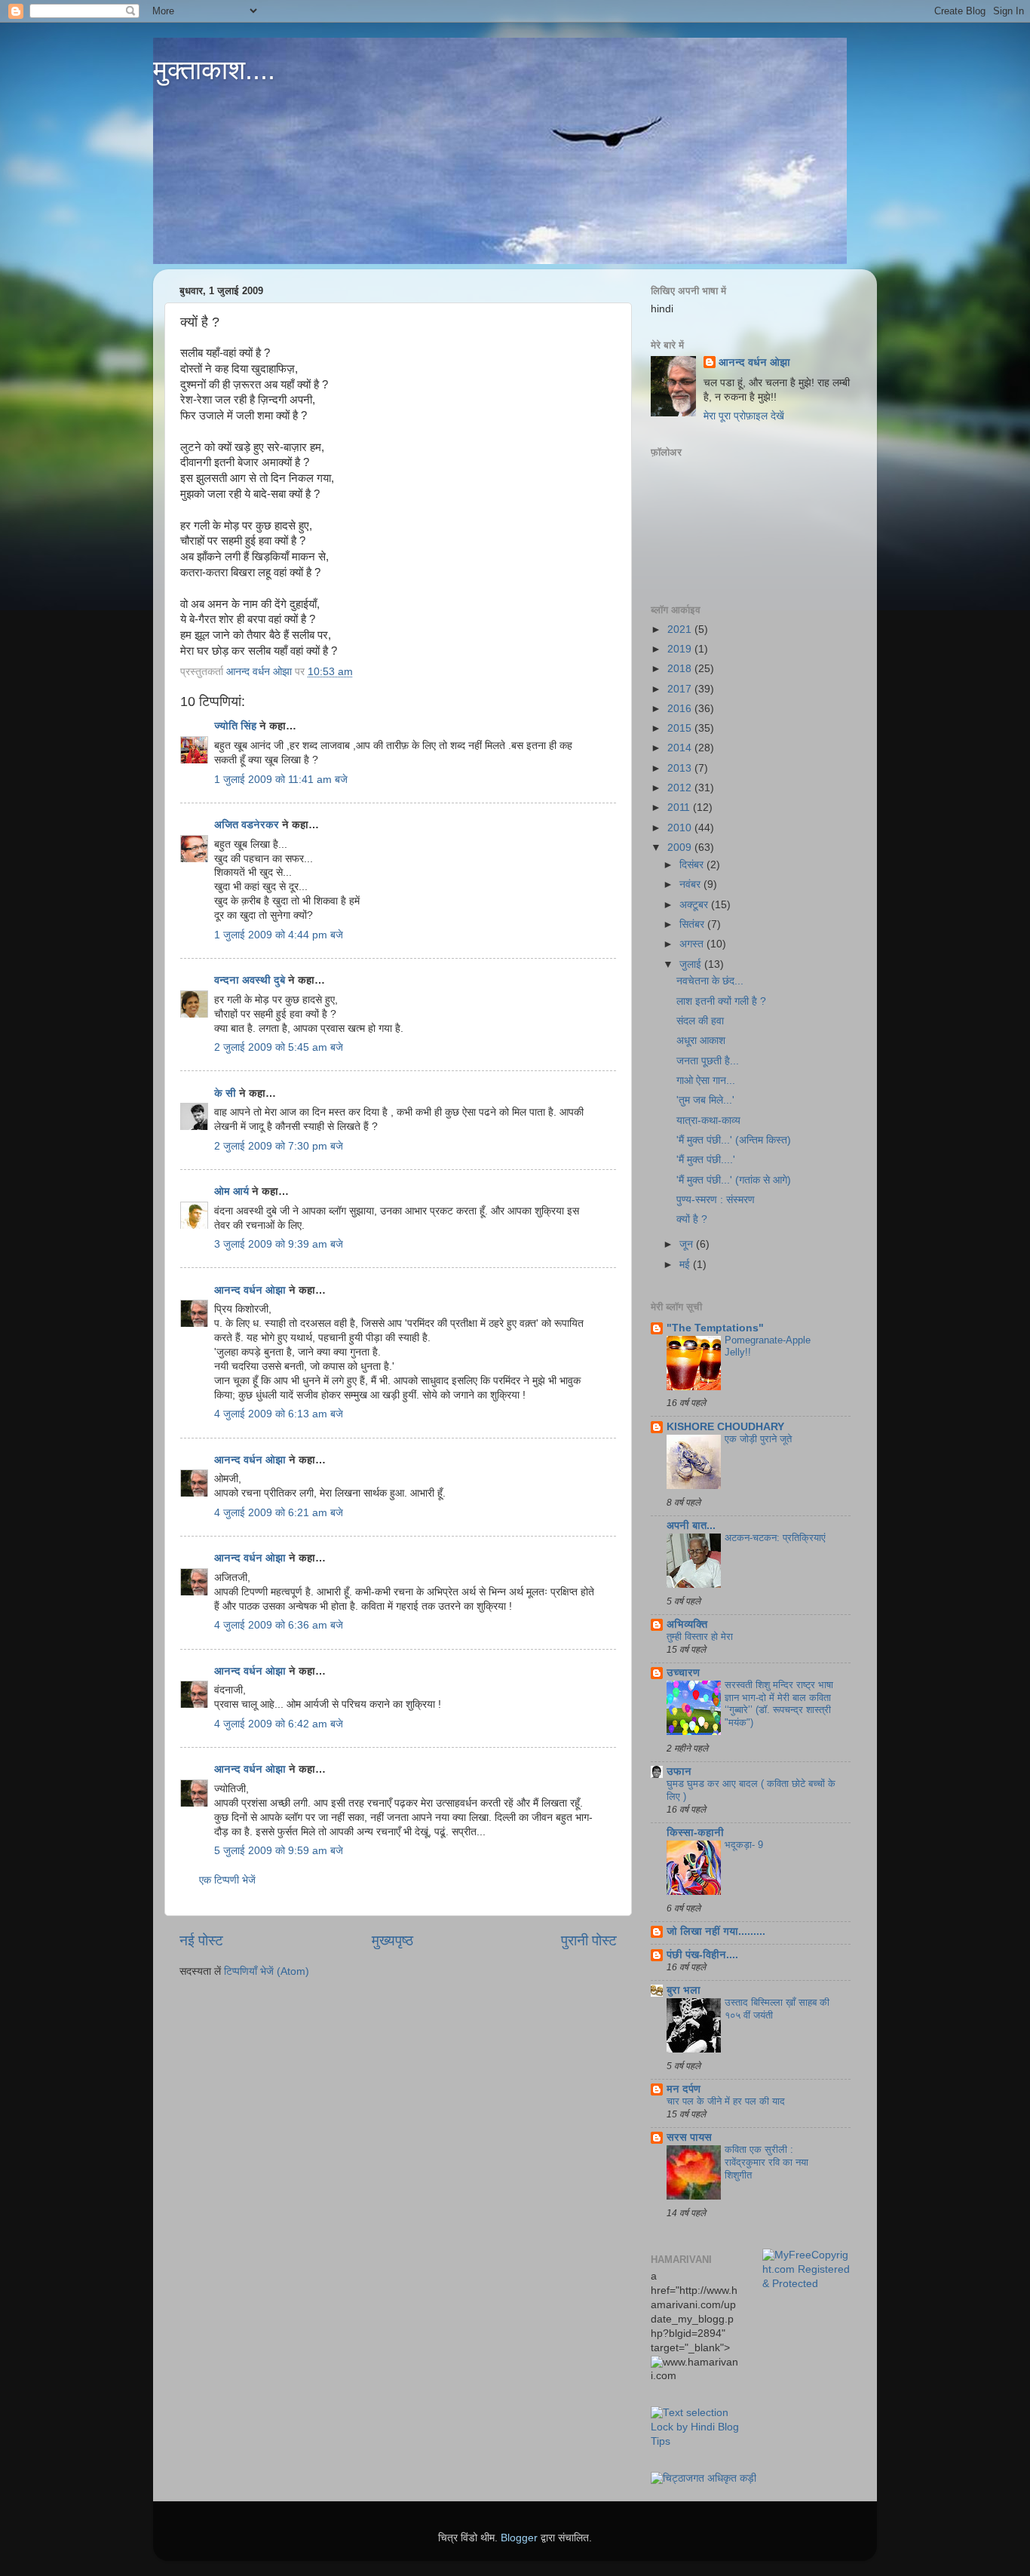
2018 (681, 669)
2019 (681, 649)
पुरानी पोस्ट (589, 1940)
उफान (679, 1772)
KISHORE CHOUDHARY (725, 1427)
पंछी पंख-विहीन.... (702, 1955)
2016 (681, 709)
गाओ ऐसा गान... (706, 1081)
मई (686, 1265)
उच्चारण (683, 1673)
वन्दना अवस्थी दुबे (250, 980)
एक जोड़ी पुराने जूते (758, 1439)
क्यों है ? (692, 1219)
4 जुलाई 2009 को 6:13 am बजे (279, 1414)
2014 (681, 748)
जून (688, 1244)
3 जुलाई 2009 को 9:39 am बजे (279, 1244)
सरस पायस (689, 2137)
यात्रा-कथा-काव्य (708, 1121)
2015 (681, 728)
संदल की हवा (700, 1021)
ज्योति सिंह (235, 726)
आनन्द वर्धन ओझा (250, 1290)
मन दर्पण (684, 2089)
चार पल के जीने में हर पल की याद (726, 2101)
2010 (681, 828)
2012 (681, 788)
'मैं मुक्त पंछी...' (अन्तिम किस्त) (734, 1140)
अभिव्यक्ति (687, 1624)
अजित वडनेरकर (247, 825)
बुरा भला (684, 1990)
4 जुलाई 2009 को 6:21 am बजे (279, 1513)
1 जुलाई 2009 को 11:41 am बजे (281, 780)
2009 (681, 847)
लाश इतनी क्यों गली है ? (721, 1001)
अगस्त (693, 944)
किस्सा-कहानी (695, 1833)
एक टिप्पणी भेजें (227, 1880)
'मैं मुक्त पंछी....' (706, 1160)
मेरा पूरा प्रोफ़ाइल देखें (744, 416)
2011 (680, 807)
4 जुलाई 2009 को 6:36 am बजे (279, 1625)
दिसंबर (693, 865)
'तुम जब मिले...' (705, 1100)
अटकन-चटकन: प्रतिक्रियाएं (775, 1538)
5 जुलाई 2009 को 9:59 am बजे (279, 1851)
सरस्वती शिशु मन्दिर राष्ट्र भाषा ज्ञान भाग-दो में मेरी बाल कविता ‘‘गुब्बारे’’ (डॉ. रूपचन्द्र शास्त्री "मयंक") (779, 1704)
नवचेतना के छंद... (710, 981)
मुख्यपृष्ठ (392, 1940)
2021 (681, 629)
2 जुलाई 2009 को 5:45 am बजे (279, 1047)
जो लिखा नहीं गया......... (716, 1931)
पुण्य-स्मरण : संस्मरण (716, 1200)
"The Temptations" (715, 1328)
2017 (681, 689)
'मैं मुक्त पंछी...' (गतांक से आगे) (734, 1180)
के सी (227, 1093)
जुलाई (692, 964)
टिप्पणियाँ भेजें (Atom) (267, 1971)
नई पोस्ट (201, 1940)
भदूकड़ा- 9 (744, 1845)
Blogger (519, 2538)
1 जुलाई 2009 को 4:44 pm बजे (279, 935)
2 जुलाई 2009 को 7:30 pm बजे (279, 1146)
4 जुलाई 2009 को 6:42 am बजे (279, 1724)
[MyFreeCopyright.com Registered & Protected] (807, 2284)
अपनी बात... (691, 1526)
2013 (681, 768)
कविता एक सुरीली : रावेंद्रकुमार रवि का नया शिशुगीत (766, 2162)
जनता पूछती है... (708, 1061)
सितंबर (693, 924)
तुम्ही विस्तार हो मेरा (700, 1636)
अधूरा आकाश (701, 1041)
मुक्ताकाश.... (214, 70)
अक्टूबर (695, 905)
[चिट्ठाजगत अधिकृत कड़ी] (704, 2478)
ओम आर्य (231, 1191)
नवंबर (691, 884)
